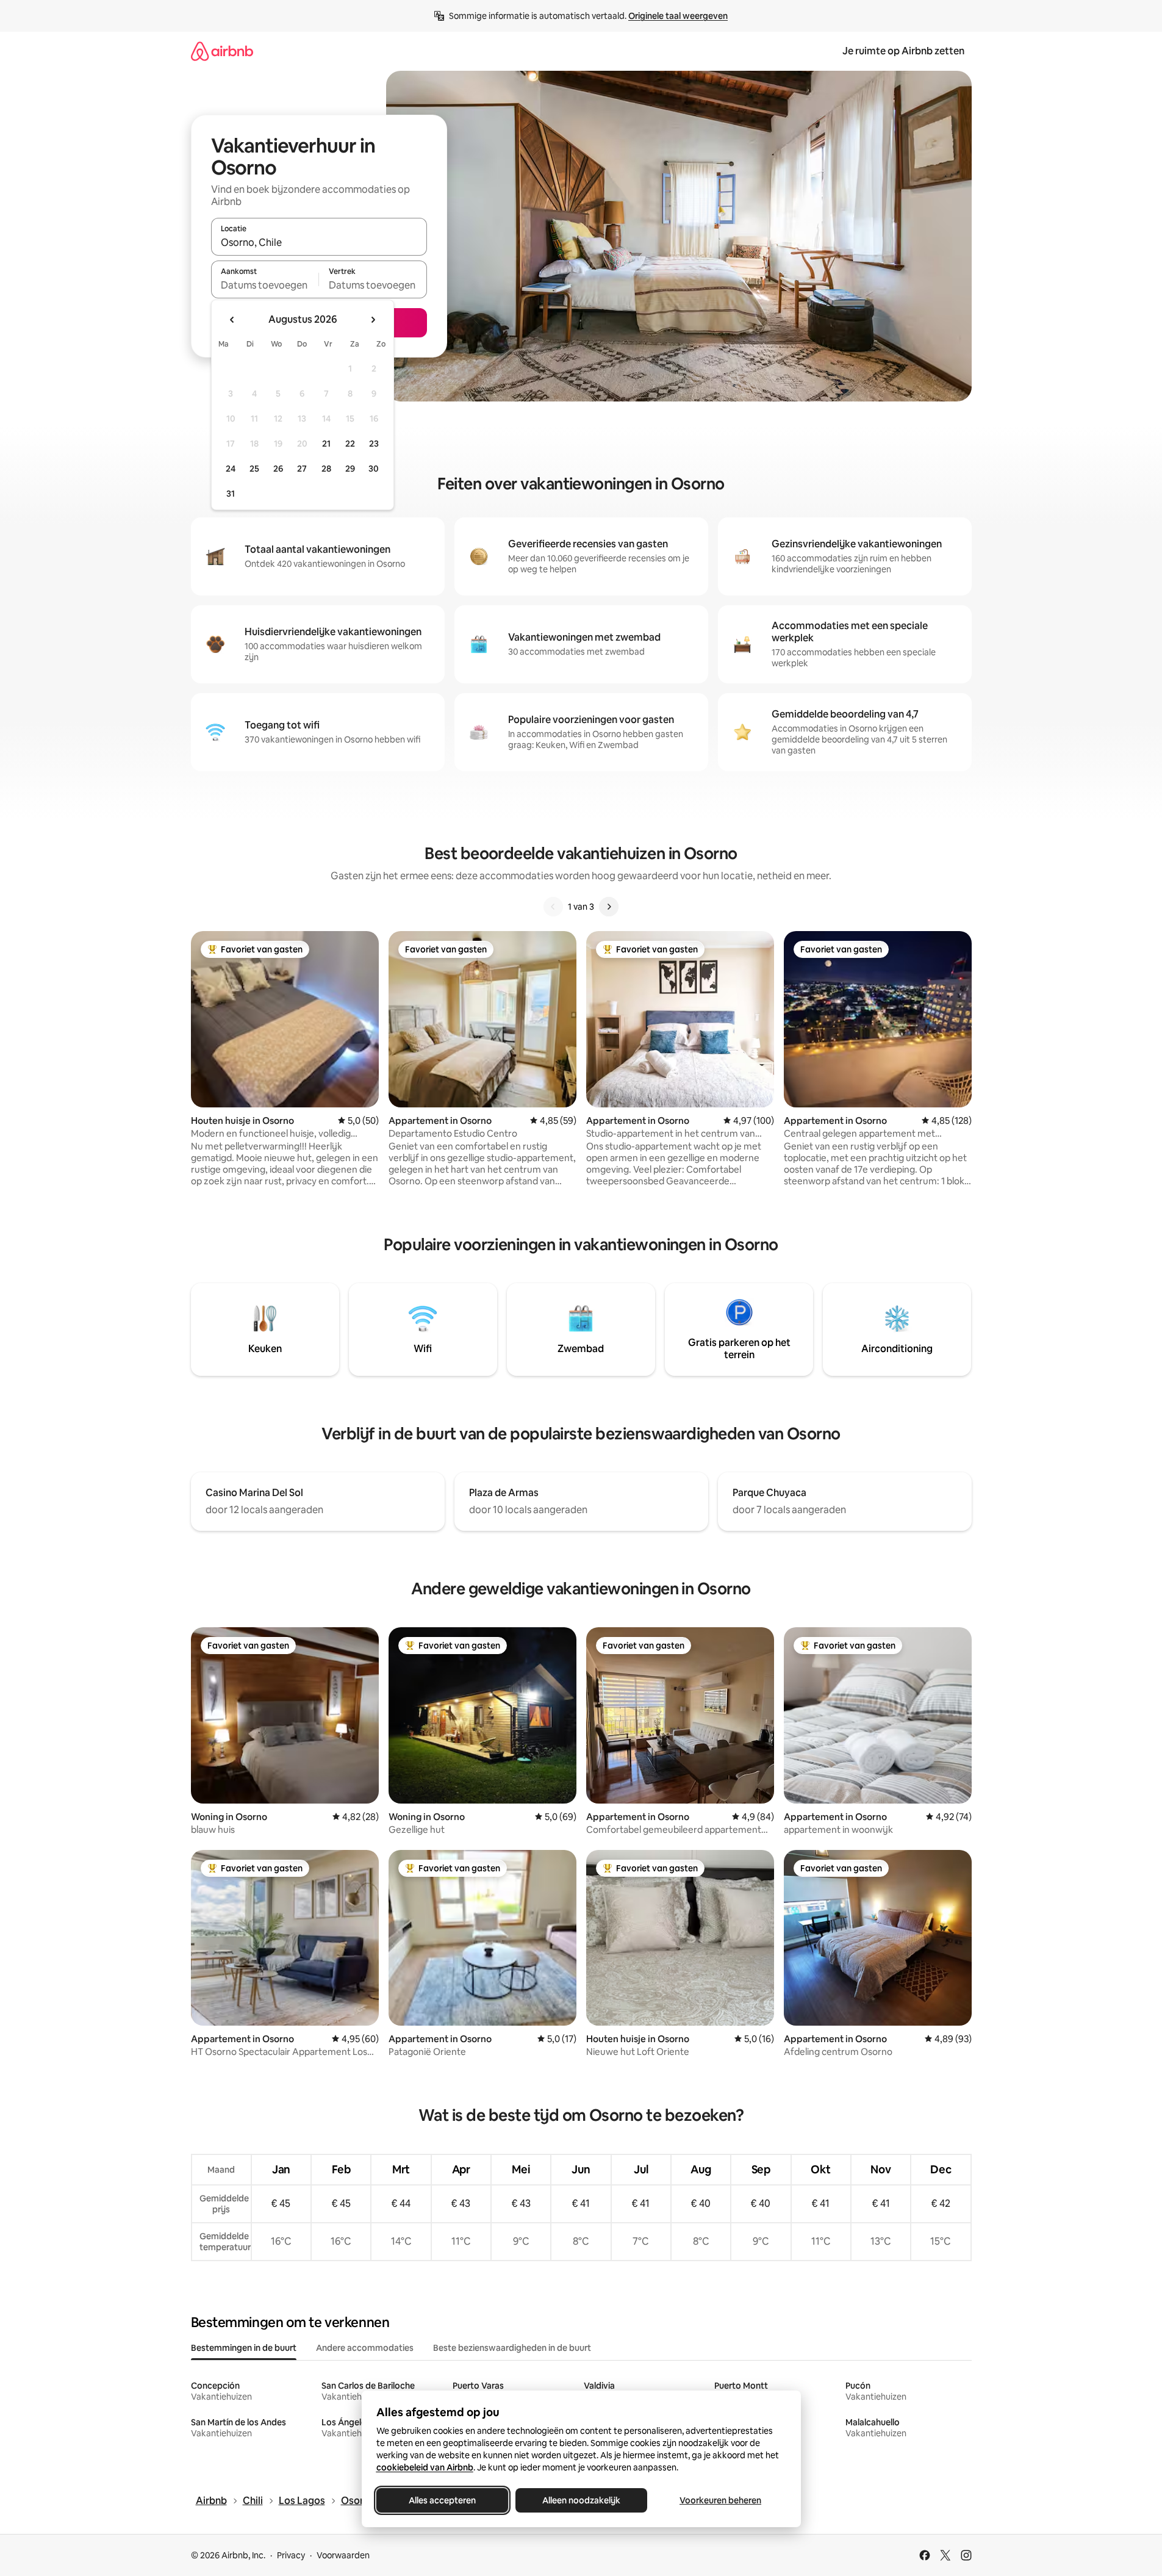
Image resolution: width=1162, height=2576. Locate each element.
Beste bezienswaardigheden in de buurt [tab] (512, 2348)
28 (326, 469)
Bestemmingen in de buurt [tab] (244, 2348)
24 (231, 469)
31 (231, 494)
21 (326, 444)
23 (374, 444)
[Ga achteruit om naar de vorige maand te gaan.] (232, 320)
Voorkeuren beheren (720, 2500)
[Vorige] (553, 907)
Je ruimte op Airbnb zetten (903, 51)
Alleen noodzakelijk (581, 2500)
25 (254, 469)
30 (374, 469)
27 (302, 469)
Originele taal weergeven (678, 16)
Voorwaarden (343, 2555)
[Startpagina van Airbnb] (222, 51)
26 (278, 469)
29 (350, 469)
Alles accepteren (442, 2500)
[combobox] (319, 242)
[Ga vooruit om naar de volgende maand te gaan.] (373, 320)
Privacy (291, 2555)
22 (350, 444)
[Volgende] (609, 907)
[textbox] (265, 285)
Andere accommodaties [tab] (365, 2348)
